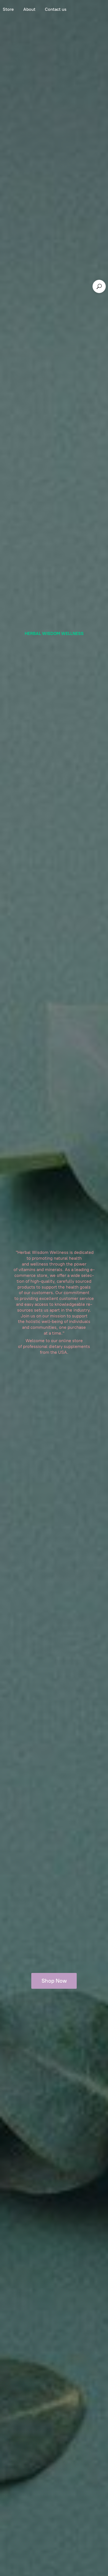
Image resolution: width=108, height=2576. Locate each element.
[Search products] (99, 286)
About (29, 9)
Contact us (56, 9)
